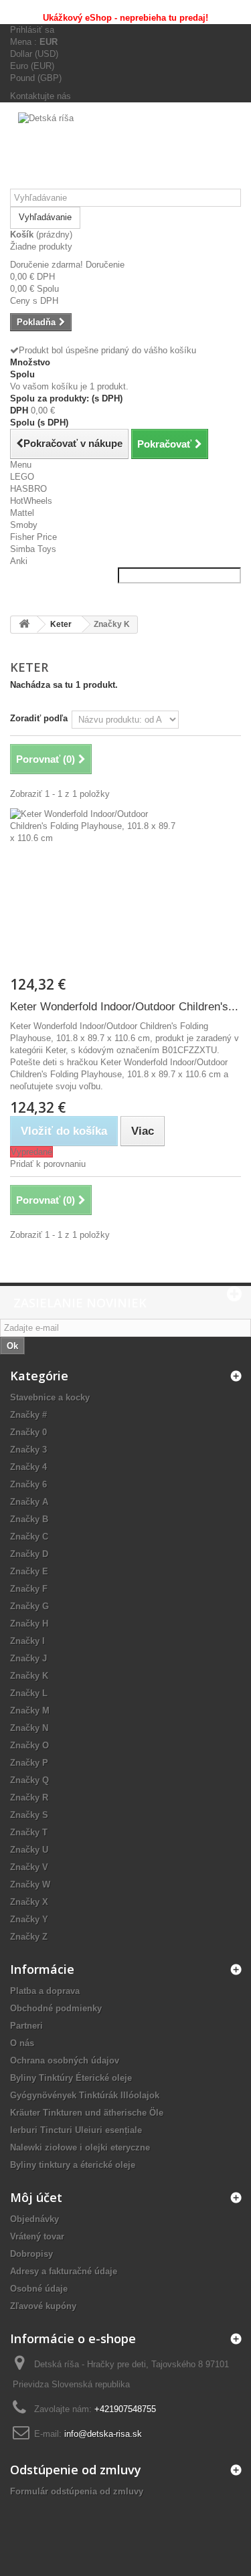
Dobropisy (31, 2254)
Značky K (29, 1676)
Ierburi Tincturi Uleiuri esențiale (76, 2130)
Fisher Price (33, 537)
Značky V (29, 1867)
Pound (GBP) (36, 78)
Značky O (29, 1745)
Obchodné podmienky (56, 2008)
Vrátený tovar (37, 2236)
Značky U (29, 1850)
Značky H (29, 1624)
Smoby (24, 525)
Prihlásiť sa (32, 30)
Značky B (29, 1519)
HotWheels (31, 501)
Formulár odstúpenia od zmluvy (77, 2491)
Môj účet (36, 2197)
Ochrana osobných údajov (65, 2060)
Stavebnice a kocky (50, 1397)
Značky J (28, 1658)
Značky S (29, 1815)
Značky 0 (28, 1432)
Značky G (29, 1606)
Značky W (30, 1884)
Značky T (29, 1832)
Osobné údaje (39, 2289)
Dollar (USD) (34, 54)
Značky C (29, 1537)
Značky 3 (28, 1450)
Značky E (29, 1571)
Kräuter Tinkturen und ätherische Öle (87, 2113)
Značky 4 (28, 1467)
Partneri (26, 2026)
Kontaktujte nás (40, 96)
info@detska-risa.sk (103, 2434)
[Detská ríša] (125, 151)
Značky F (29, 1589)
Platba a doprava (45, 1991)
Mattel (22, 513)
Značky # (28, 1415)
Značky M (30, 1711)
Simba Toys (33, 549)
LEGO (22, 477)
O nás (22, 2043)
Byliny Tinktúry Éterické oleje (71, 2078)
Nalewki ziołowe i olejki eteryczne (80, 2147)
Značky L (29, 1693)
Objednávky (34, 2219)
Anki (19, 561)
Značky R (29, 1798)
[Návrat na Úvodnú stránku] (24, 625)
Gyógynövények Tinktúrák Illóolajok (85, 2095)
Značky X (29, 1902)
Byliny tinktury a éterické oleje (73, 2165)
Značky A (29, 1502)
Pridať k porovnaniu (48, 1164)
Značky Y (29, 1919)
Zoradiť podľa (39, 718)
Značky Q (29, 1780)
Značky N (29, 1728)
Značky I (27, 1641)
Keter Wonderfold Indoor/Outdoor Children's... (124, 1007)
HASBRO (28, 489)
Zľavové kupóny (43, 2306)
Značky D (29, 1554)
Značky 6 (28, 1484)
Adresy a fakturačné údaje (64, 2271)
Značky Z (29, 1937)
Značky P (29, 1763)
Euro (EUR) (32, 66)
